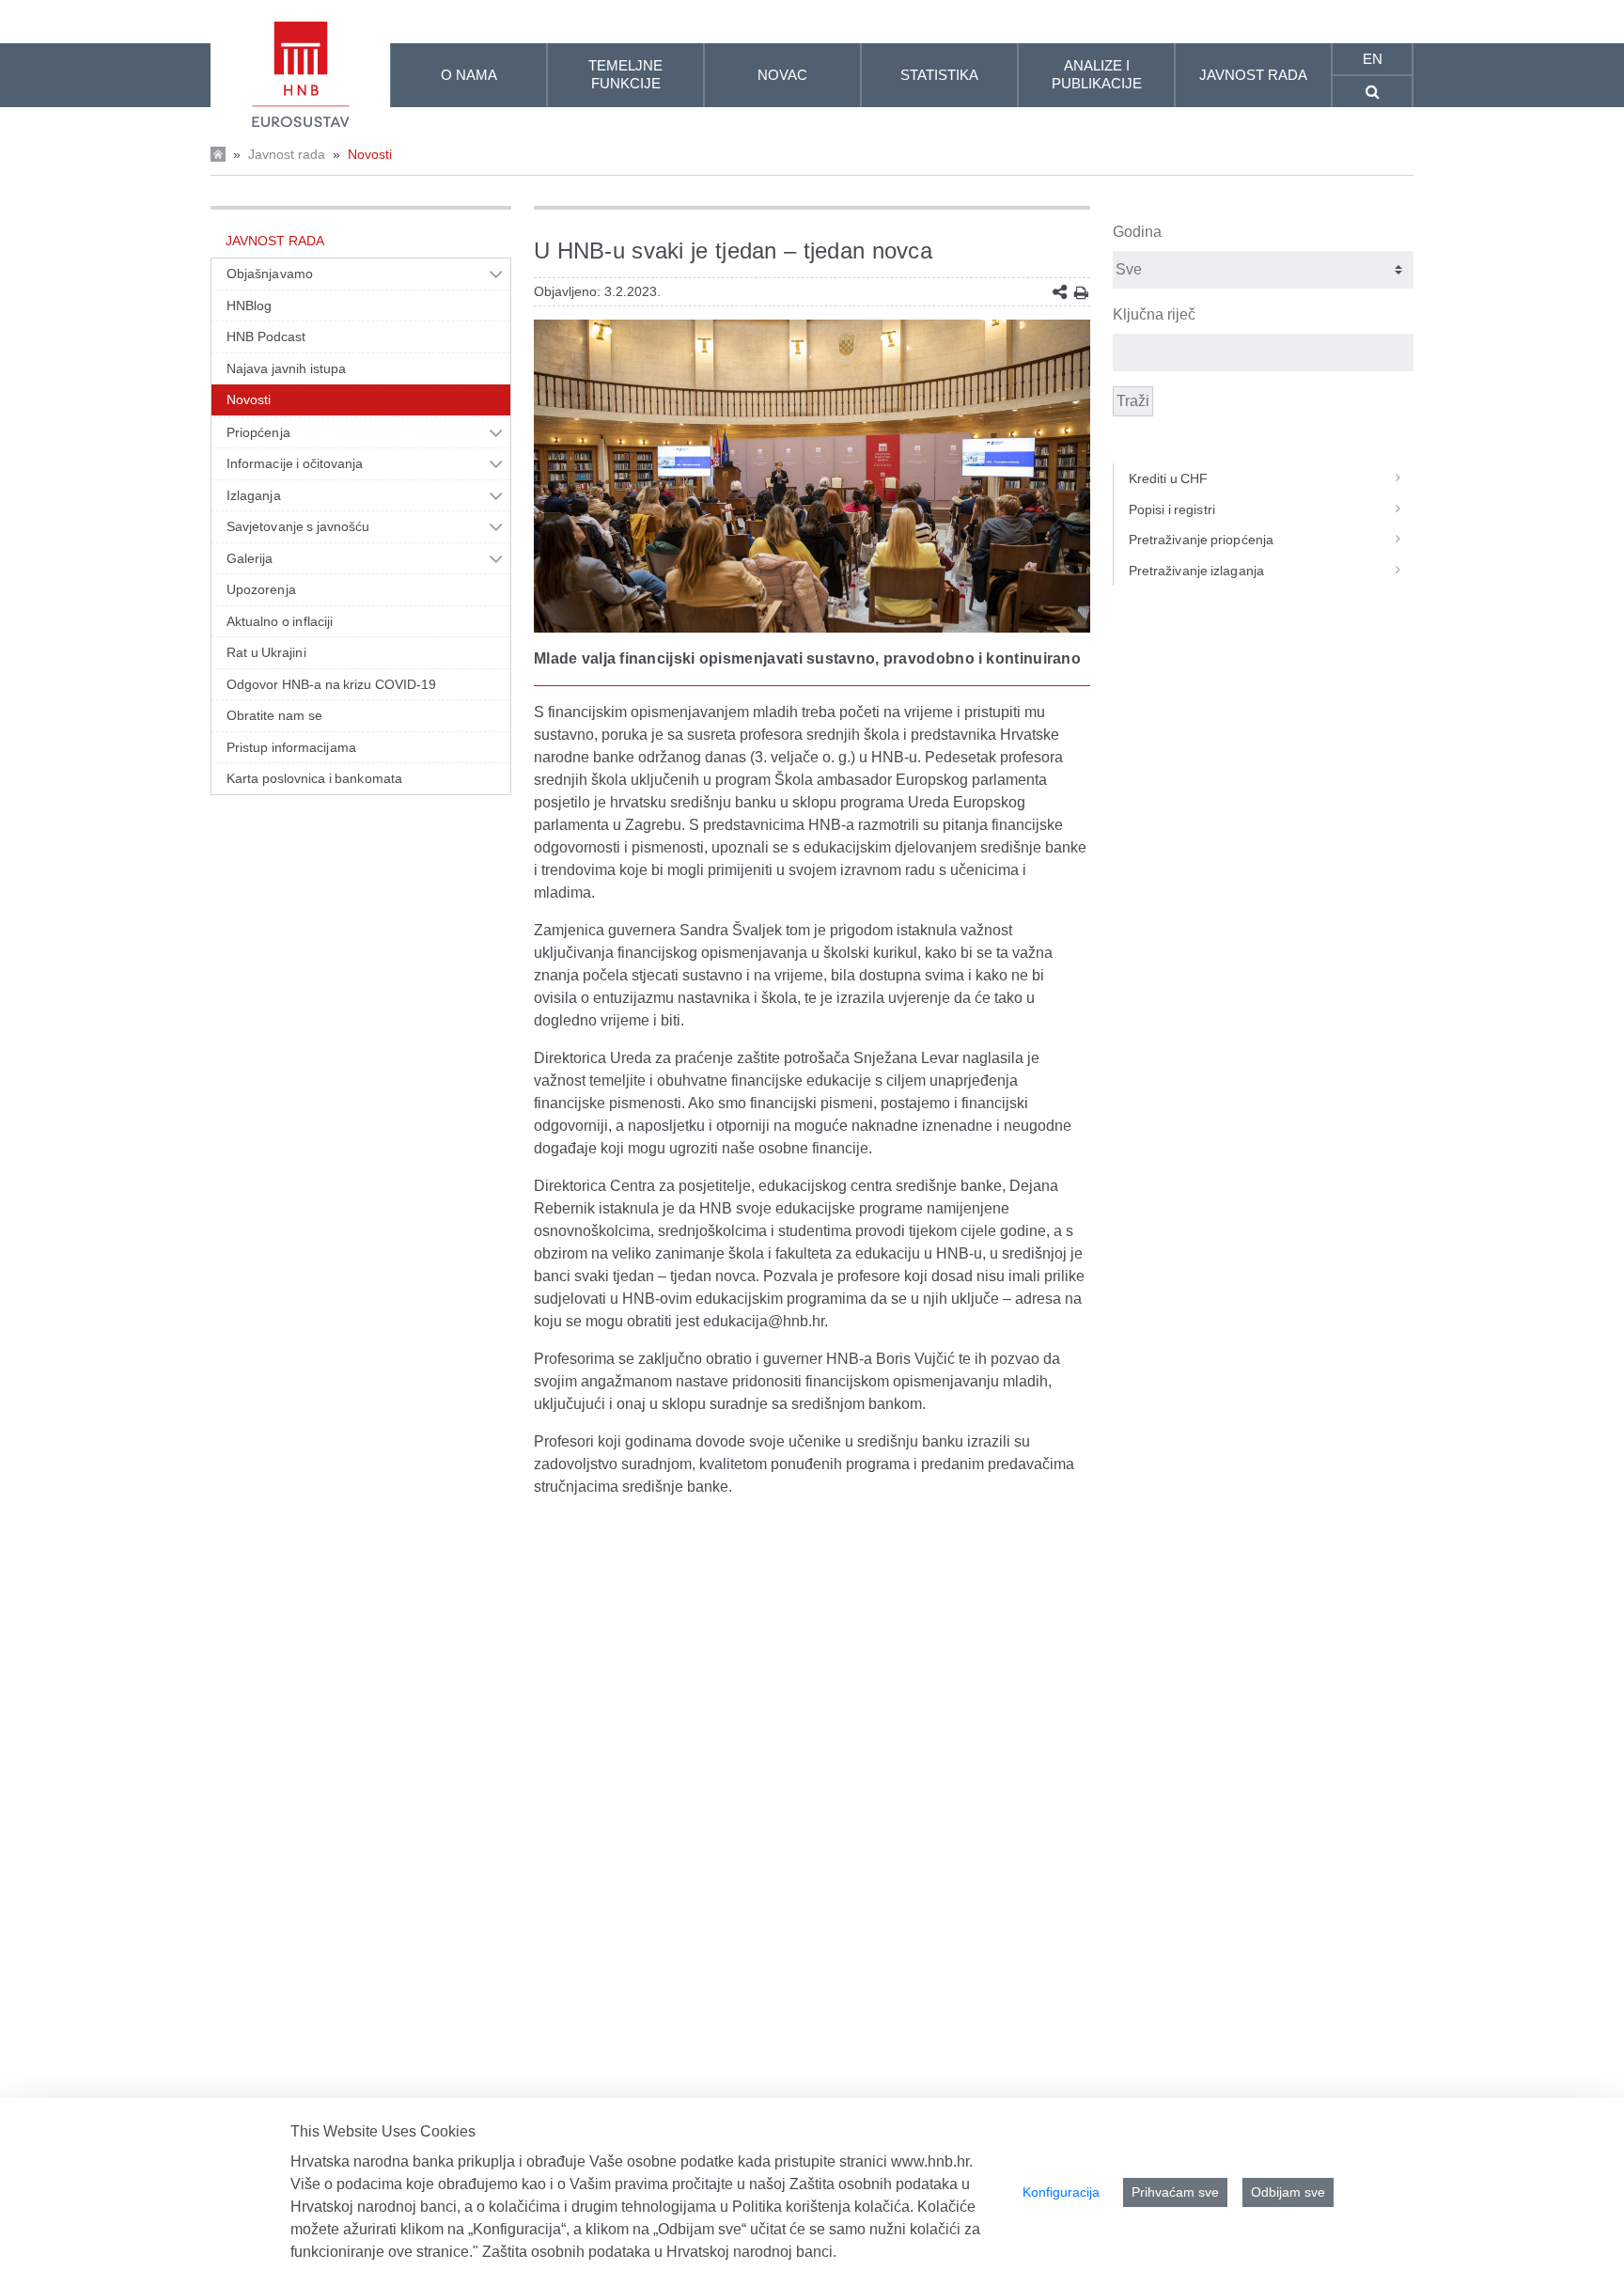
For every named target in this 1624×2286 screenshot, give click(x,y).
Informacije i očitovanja (295, 463)
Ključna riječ (1154, 314)
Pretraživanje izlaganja (1196, 571)
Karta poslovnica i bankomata (314, 778)
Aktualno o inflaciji (280, 621)
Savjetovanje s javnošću (298, 526)
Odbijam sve (1288, 2192)
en (1373, 59)
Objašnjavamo (270, 274)
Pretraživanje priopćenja (1201, 540)
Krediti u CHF (1169, 478)
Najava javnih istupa (286, 368)
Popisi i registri (1172, 509)
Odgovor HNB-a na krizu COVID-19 (331, 684)
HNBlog (249, 305)
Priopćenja (258, 432)
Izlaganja (254, 495)
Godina (1137, 232)
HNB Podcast (266, 337)
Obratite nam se (274, 715)
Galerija (250, 558)
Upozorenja (261, 589)
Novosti (370, 154)
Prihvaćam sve (1175, 2192)
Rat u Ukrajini (266, 652)
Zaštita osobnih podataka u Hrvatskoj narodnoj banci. (659, 2252)
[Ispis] (1081, 293)
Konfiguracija (1061, 2192)
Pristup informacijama (291, 747)
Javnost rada (287, 154)
